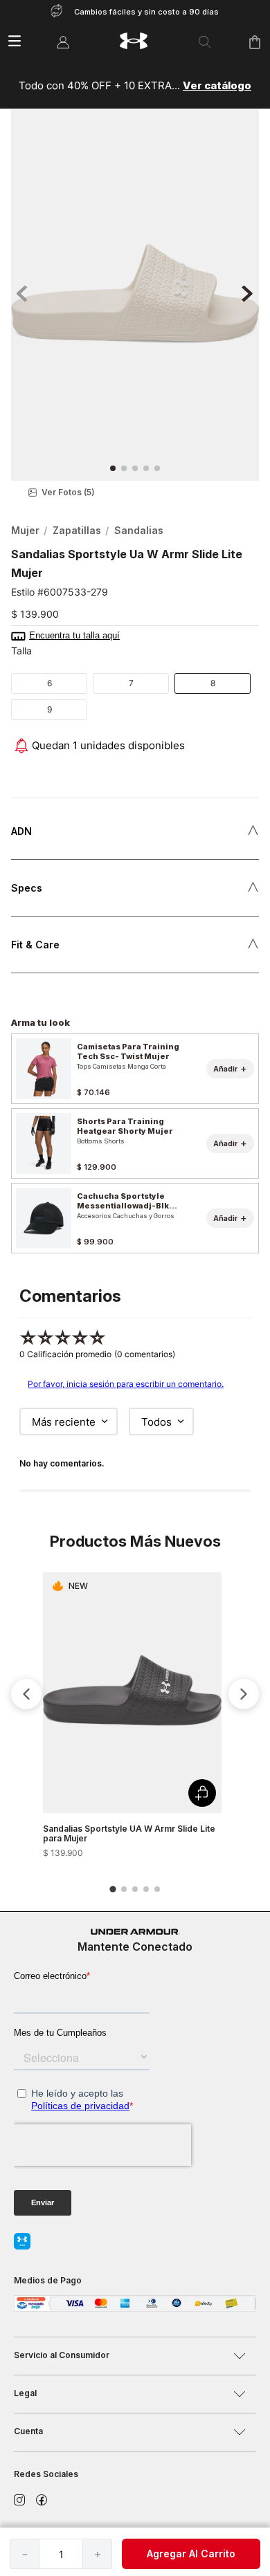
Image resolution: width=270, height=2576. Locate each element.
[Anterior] (26, 1694)
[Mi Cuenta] (63, 42)
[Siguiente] (244, 1694)
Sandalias (139, 530)
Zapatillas (77, 530)
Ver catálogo (217, 85)
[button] (135, 493)
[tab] (112, 1889)
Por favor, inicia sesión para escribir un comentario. (126, 1384)
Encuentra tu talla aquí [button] (74, 636)
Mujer (25, 530)
